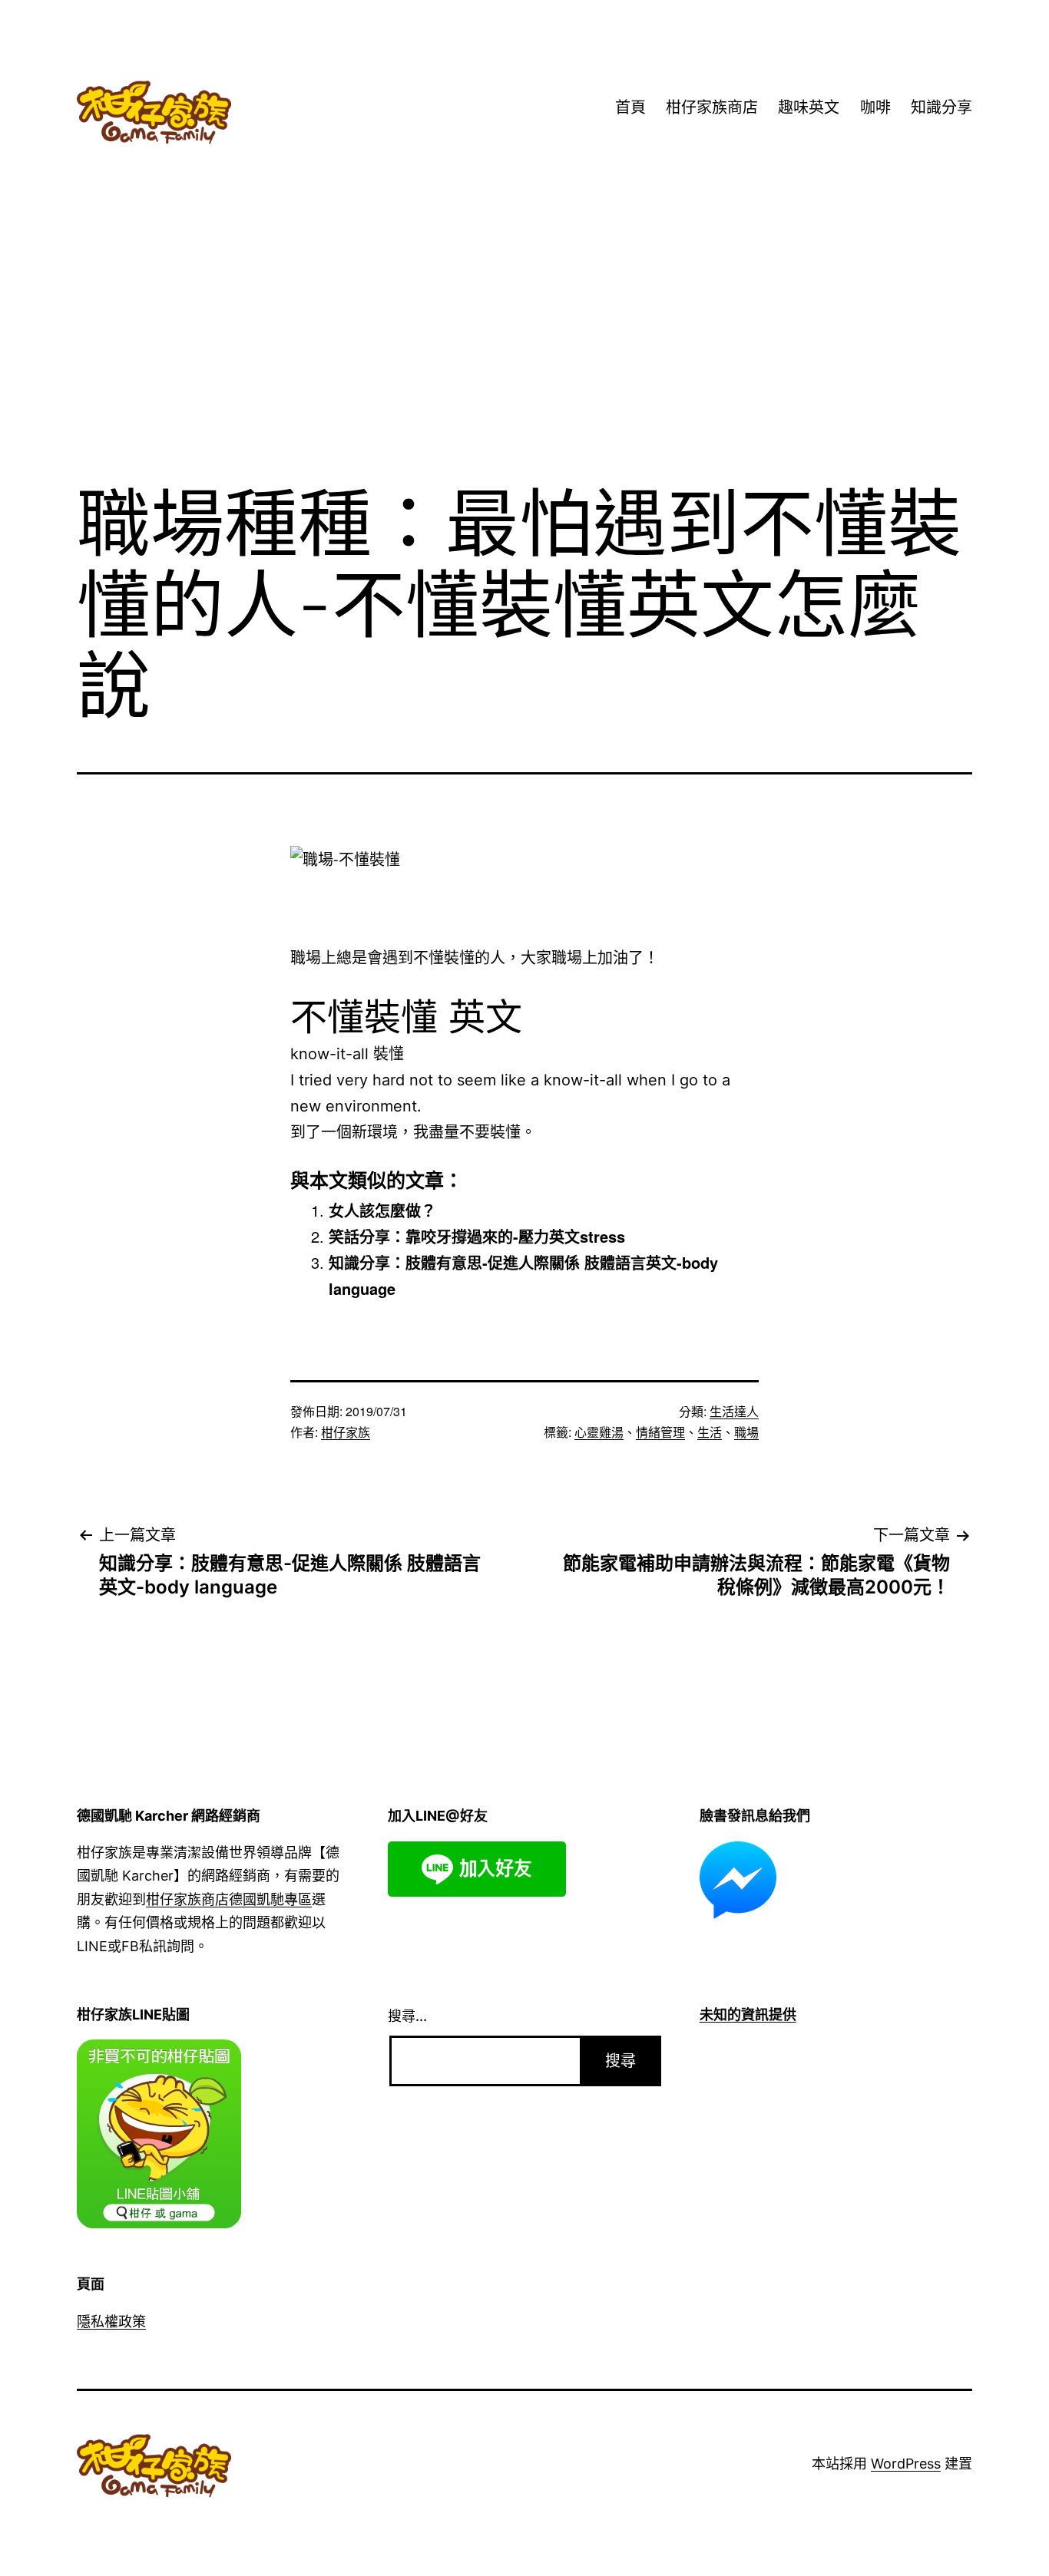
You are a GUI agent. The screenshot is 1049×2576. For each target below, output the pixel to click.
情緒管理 (660, 1432)
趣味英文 (809, 107)
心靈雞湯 (599, 1432)
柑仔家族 (346, 1432)
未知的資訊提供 (748, 2015)
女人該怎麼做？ (382, 1210)
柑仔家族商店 (712, 107)
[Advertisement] (524, 345)
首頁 (630, 107)
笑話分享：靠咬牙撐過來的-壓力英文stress (477, 1236)
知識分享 (941, 107)
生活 (710, 1432)
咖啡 (875, 107)
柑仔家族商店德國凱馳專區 (229, 1899)
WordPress (906, 2464)
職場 (746, 1432)
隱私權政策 (111, 2322)
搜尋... (407, 2016)
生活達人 (734, 1411)
